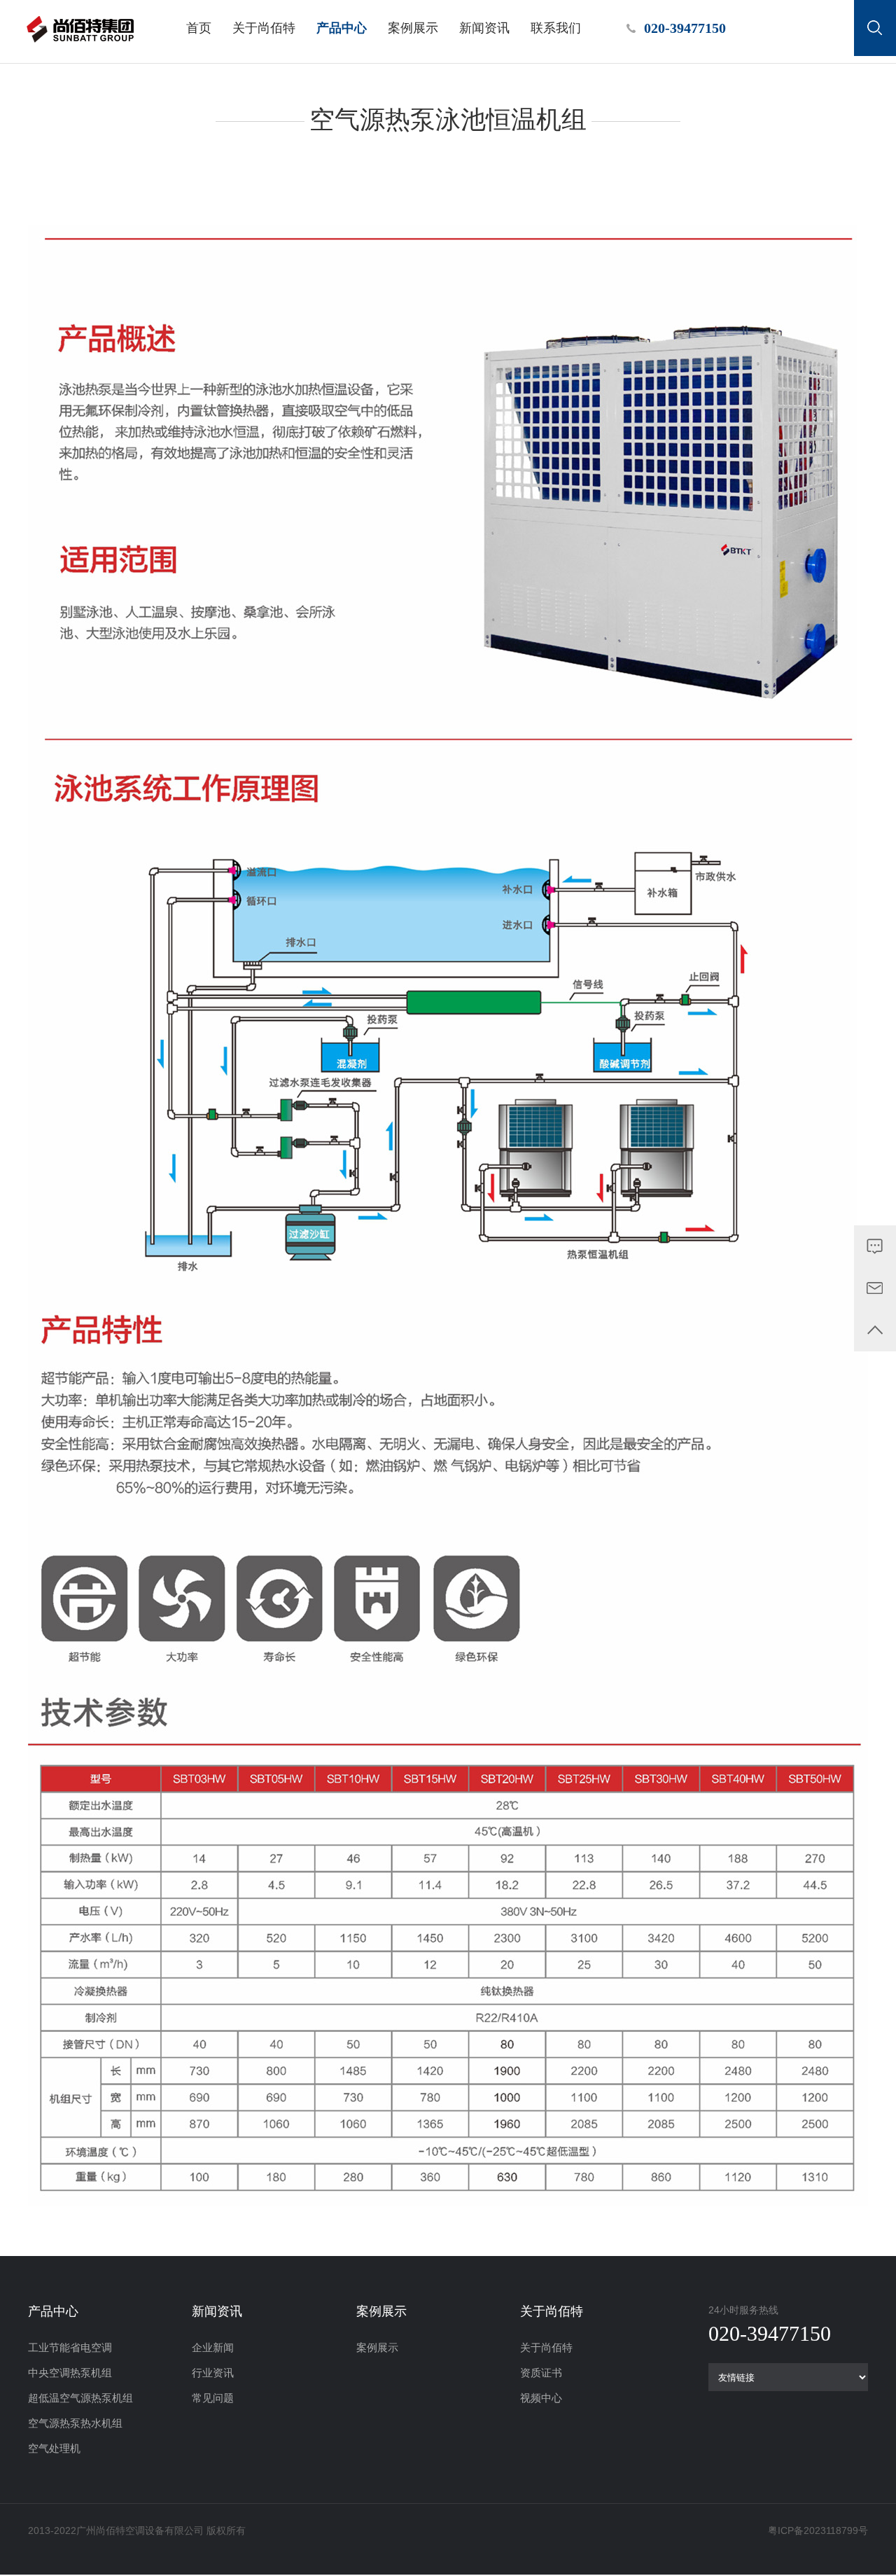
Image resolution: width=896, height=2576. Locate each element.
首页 (199, 28)
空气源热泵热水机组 (75, 2423)
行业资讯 (213, 2373)
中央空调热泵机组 (70, 2373)
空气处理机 (54, 2448)
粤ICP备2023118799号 (818, 2530)
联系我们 (556, 28)
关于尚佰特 (264, 28)
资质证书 (541, 2373)
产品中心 (342, 28)
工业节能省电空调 (70, 2347)
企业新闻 (213, 2347)
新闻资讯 (484, 28)
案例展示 (413, 28)
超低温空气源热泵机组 (80, 2398)
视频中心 (541, 2398)
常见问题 (213, 2398)
